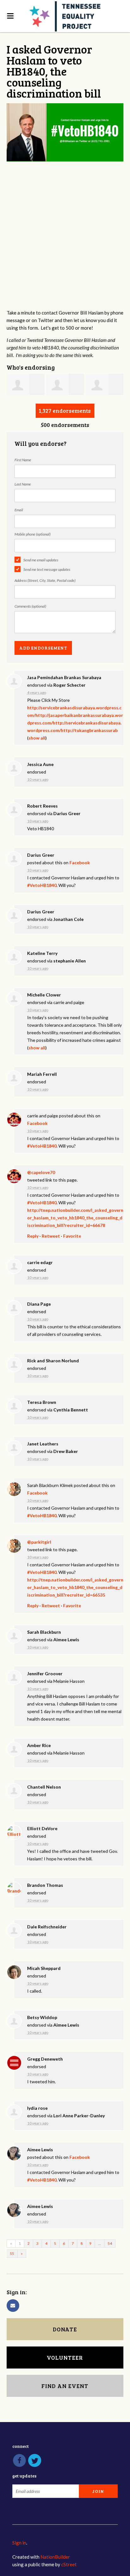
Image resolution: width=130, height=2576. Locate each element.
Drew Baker (66, 1451)
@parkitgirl (39, 1542)
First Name (23, 460)
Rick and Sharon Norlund (53, 1361)
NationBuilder (55, 2557)
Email (19, 510)
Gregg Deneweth (45, 2059)
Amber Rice (39, 1745)
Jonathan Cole (68, 919)
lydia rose (37, 2108)
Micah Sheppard (44, 1968)
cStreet (69, 2564)
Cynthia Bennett (71, 1410)
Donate (65, 2329)
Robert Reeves (42, 806)
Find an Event (65, 2386)
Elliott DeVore (42, 1828)
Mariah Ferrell (42, 1074)
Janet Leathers (43, 1444)
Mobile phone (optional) (32, 534)
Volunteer (65, 2358)
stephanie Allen (70, 961)
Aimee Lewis (66, 1640)
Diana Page (39, 1304)
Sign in (19, 2543)
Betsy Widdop (42, 2017)
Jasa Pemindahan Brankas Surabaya (64, 677)
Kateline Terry (42, 953)
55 (12, 2253)
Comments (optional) (30, 606)
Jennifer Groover (45, 1674)
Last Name (23, 484)
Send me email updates (41, 560)
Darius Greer (67, 813)
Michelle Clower (44, 995)
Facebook (80, 862)
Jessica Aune (40, 764)
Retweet (51, 1236)
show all (37, 738)
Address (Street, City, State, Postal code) (45, 580)
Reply (33, 1236)
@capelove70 (41, 1172)
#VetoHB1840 (42, 885)
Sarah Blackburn (44, 1632)
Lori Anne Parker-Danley (79, 2116)
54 (110, 2243)
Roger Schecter (69, 685)
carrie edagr (40, 1262)
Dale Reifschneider (47, 1927)
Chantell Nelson (44, 1787)
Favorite (72, 1236)
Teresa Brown (42, 1402)
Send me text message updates (47, 569)
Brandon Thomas (45, 1885)
